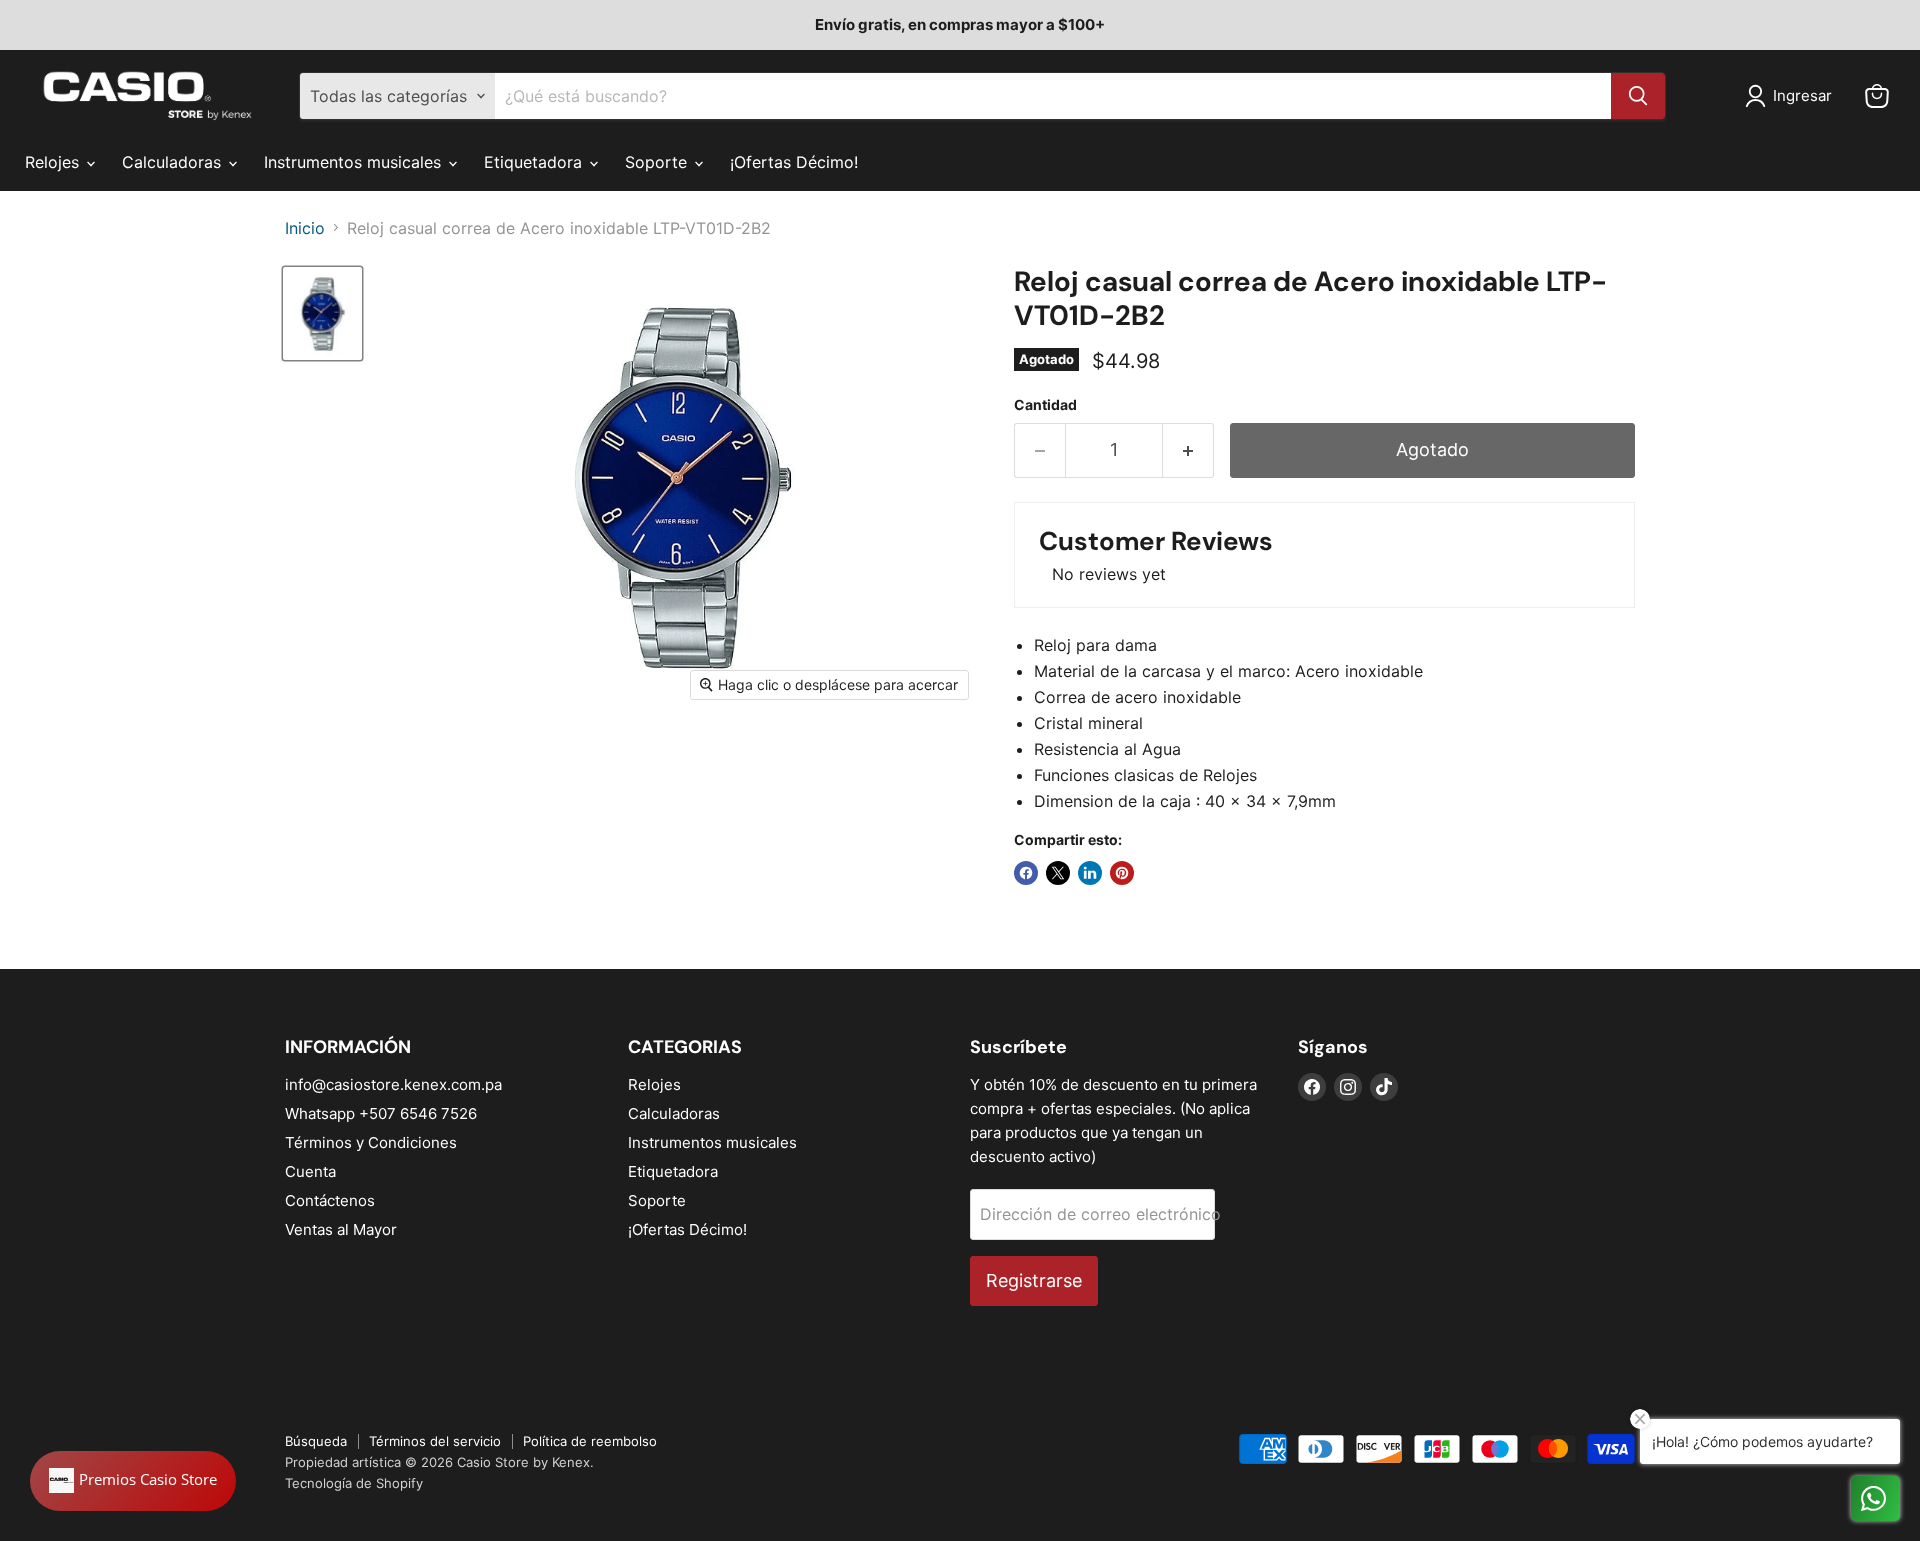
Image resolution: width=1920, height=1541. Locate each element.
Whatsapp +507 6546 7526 (381, 1113)
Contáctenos (330, 1200)
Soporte (658, 162)
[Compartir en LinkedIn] (1090, 873)
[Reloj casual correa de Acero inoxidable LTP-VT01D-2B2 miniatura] (322, 313)
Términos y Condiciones (371, 1142)
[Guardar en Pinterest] (1122, 873)
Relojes (54, 162)
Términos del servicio (435, 1441)
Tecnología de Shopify (354, 1483)
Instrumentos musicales (355, 162)
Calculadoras (174, 162)
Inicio (305, 228)
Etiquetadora (535, 162)
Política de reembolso (590, 1441)
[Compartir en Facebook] (1026, 873)
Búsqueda (316, 1441)
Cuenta (310, 1171)
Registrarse (1034, 1280)
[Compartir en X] (1058, 873)
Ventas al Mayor (341, 1229)
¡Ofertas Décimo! (794, 162)
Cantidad (1045, 405)
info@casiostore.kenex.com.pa (393, 1084)
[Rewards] (133, 1481)
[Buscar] (1638, 96)
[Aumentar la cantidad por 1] (1188, 450)
